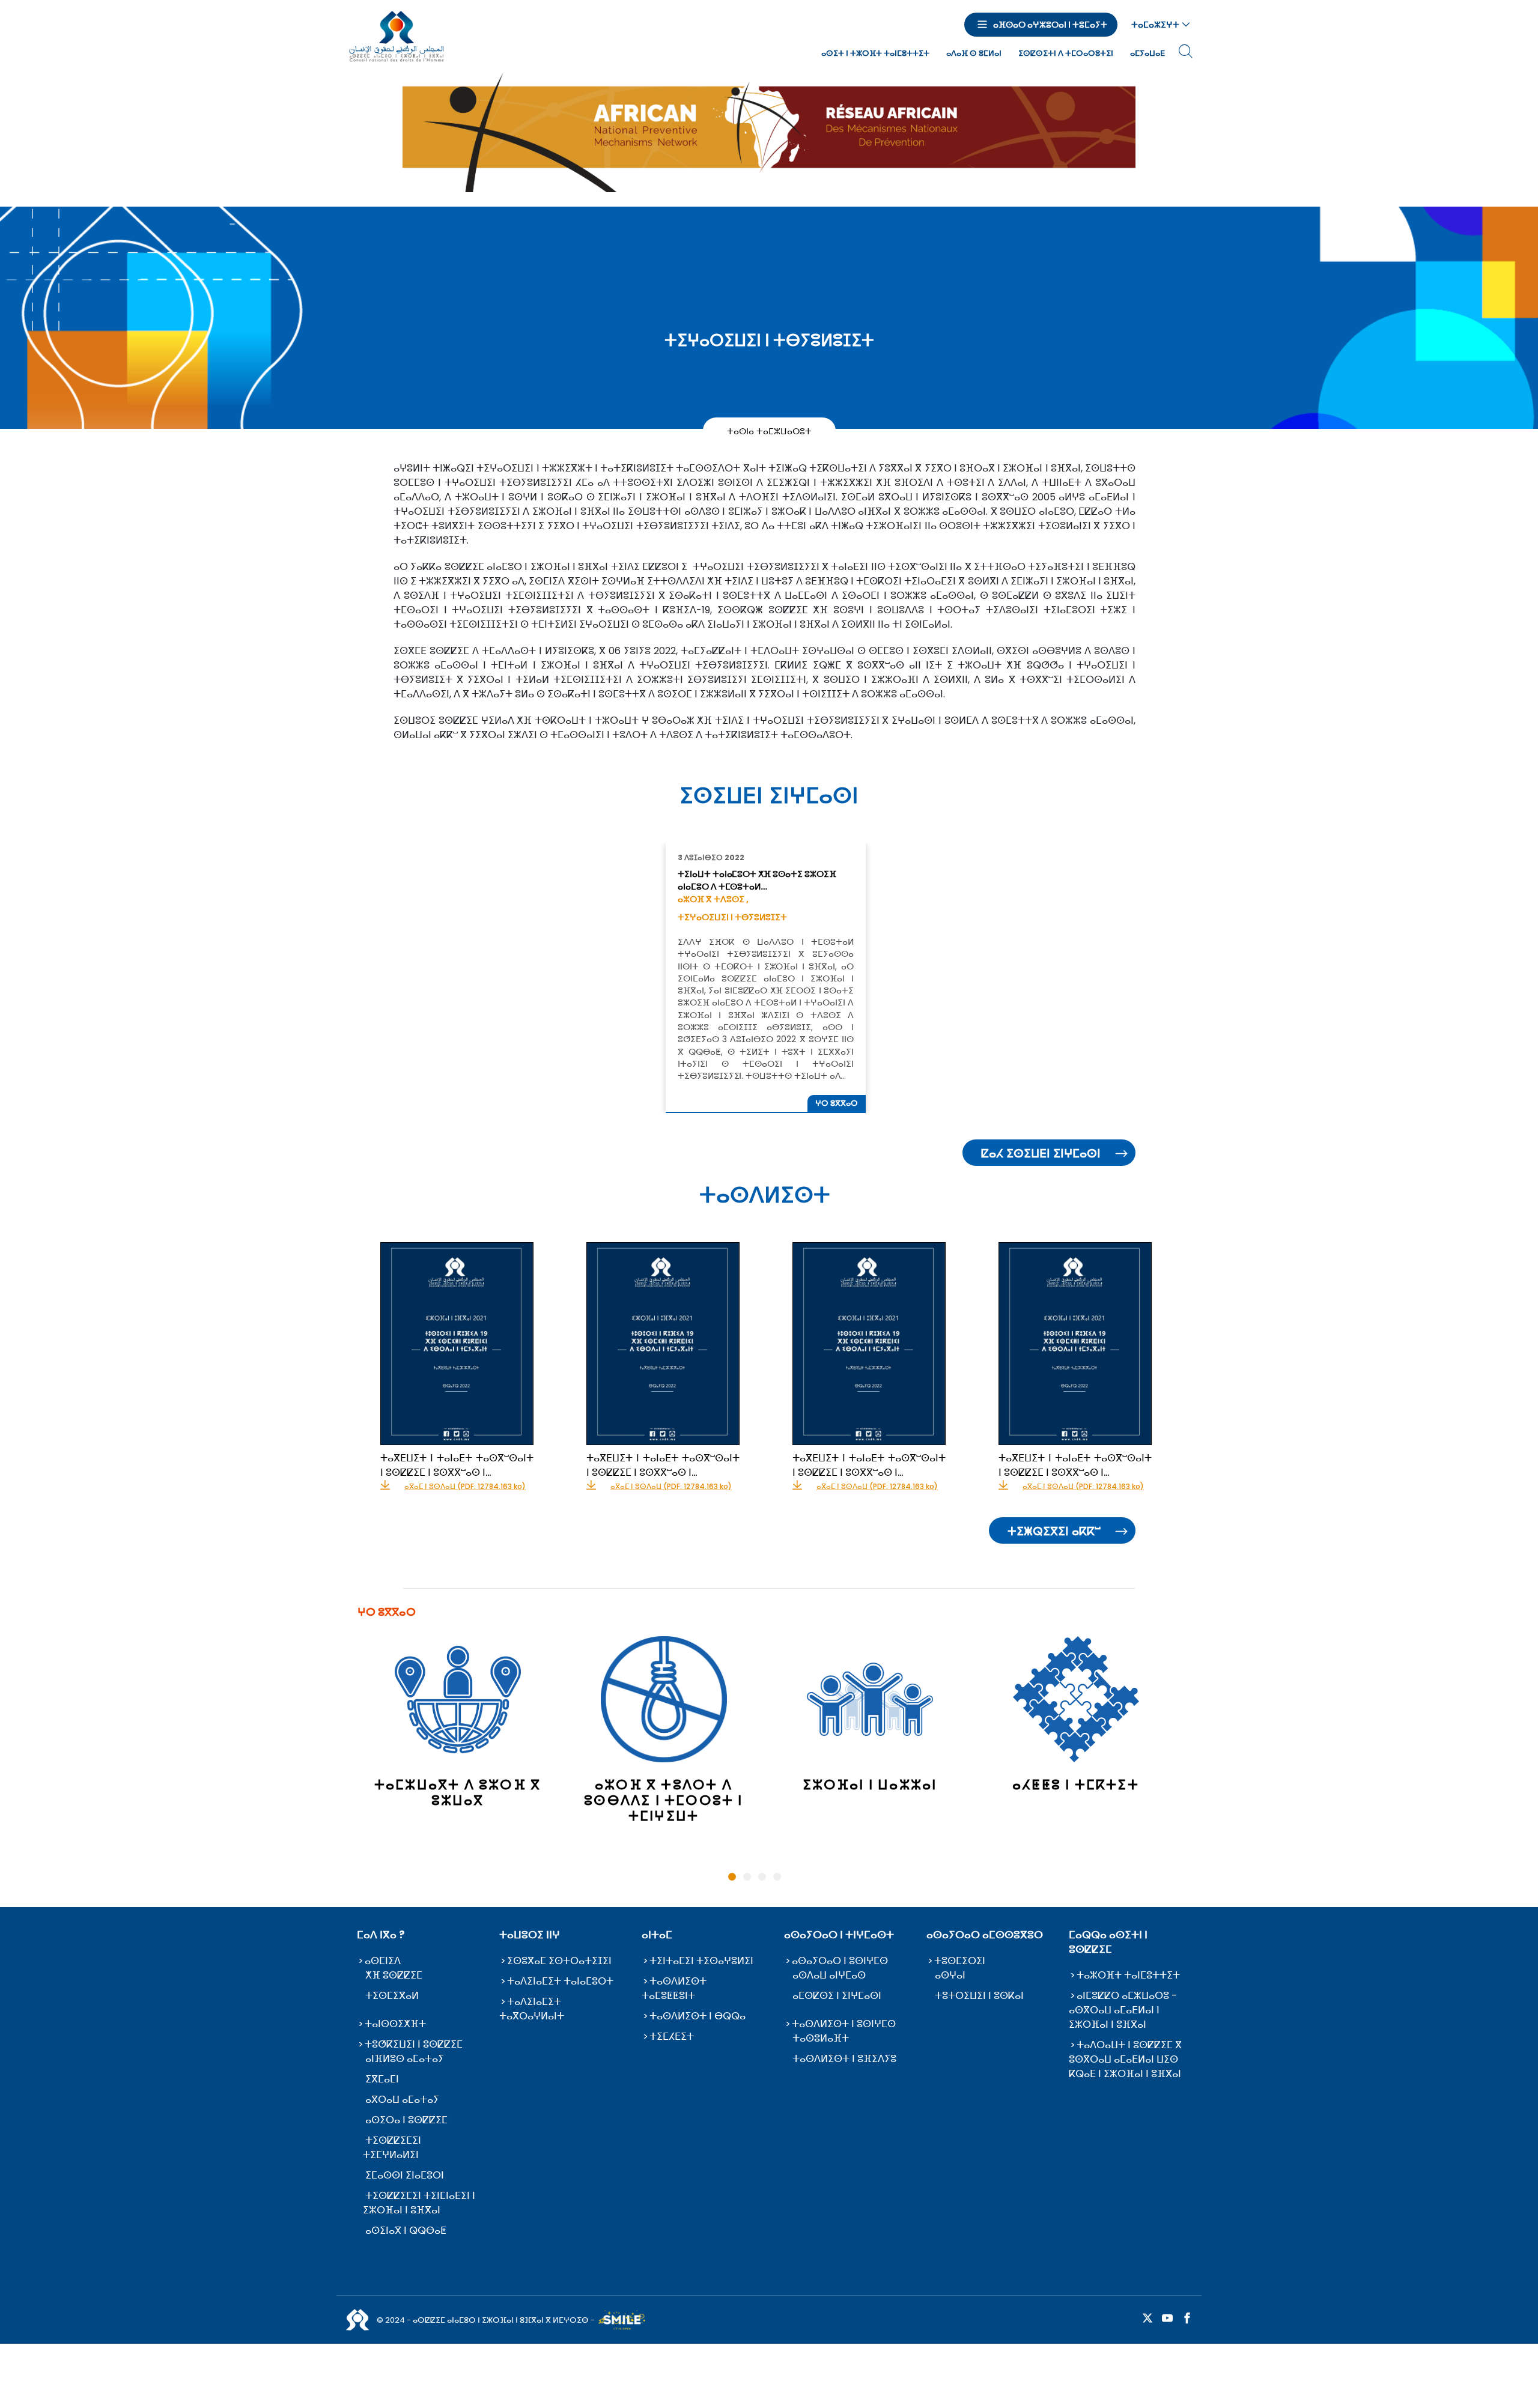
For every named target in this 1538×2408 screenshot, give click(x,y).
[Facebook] (1187, 2319)
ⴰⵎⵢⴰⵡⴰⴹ (1147, 53)
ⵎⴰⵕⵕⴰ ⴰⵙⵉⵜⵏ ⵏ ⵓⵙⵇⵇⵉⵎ (1108, 1942)
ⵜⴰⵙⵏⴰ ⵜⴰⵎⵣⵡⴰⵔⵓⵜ (769, 431)
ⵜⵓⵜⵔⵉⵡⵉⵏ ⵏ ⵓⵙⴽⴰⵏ (979, 1996)
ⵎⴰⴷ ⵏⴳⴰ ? (381, 1935)
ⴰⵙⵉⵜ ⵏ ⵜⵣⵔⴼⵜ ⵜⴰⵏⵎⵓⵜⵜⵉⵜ (875, 53)
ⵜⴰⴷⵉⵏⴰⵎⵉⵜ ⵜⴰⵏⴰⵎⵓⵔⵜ (560, 1981)
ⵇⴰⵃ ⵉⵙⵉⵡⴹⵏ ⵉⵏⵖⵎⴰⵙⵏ (1041, 1153)
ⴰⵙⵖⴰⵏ (950, 1975)
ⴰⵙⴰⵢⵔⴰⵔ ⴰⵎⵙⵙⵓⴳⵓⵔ (985, 1935)
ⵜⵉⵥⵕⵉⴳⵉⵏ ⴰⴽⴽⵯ (1054, 1531)
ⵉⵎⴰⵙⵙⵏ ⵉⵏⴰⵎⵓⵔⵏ (405, 2175)
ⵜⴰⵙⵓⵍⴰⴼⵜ (821, 2038)
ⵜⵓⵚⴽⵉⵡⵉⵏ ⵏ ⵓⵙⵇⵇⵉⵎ (414, 2044)
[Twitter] (1147, 2319)
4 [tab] (777, 1877)
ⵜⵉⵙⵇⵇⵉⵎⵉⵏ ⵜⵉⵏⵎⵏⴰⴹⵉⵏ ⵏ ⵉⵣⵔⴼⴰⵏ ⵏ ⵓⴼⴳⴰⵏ (419, 2203)
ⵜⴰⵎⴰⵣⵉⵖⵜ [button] (1155, 25)
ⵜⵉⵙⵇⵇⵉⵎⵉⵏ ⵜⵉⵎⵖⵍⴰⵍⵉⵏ (392, 2148)
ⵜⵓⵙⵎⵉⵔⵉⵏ (960, 1961)
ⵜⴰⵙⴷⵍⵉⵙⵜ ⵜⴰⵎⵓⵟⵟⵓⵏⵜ (674, 1988)
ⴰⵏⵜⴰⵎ (657, 1935)
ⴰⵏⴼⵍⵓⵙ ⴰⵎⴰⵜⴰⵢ (405, 2059)
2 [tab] (747, 1877)
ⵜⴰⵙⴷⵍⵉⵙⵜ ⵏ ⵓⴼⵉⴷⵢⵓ (844, 2059)
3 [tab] (762, 1877)
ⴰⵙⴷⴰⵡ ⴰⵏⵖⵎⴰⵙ (829, 1975)
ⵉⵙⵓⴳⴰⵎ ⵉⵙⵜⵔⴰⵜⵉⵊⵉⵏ (559, 1961)
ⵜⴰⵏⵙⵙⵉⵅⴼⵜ (395, 2024)
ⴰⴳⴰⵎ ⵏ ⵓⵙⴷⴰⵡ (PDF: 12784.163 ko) (465, 1487)
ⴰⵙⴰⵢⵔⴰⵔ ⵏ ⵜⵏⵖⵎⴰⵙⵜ (839, 1935)
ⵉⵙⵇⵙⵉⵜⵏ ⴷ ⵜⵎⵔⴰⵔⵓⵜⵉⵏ (1066, 53)
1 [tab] (732, 1877)
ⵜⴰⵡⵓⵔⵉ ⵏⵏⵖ (530, 1935)
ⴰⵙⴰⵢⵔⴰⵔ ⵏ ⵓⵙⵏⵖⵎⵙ (840, 1961)
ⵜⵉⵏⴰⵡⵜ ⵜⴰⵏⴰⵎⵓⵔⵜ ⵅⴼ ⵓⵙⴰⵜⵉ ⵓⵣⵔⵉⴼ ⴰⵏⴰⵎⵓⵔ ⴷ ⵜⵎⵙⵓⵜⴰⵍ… (757, 880)
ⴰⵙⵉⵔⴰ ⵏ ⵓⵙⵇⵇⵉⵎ (406, 2120)
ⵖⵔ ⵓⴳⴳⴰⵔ (837, 1103)
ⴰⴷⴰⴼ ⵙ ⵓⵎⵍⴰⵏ (974, 53)
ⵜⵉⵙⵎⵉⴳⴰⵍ (392, 1996)
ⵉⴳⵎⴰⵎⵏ (382, 2079)
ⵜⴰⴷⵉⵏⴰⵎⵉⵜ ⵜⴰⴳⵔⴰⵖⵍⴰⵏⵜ (532, 2009)
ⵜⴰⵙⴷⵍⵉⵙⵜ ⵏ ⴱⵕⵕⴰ (698, 2016)
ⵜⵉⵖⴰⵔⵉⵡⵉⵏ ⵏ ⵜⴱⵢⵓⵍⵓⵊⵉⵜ (732, 917)
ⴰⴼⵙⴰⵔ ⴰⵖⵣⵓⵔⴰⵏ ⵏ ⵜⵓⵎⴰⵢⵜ (1050, 25)
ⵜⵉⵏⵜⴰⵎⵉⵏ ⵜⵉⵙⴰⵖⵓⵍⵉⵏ (701, 1961)
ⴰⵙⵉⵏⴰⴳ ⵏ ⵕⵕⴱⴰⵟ (406, 2231)
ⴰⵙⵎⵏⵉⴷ (383, 1961)
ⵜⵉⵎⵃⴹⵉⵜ (672, 2036)
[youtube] (1167, 2319)
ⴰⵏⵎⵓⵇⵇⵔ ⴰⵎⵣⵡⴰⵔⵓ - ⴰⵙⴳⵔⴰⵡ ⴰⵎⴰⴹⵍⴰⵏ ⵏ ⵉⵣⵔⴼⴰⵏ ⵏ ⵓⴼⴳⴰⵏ (1123, 2010)
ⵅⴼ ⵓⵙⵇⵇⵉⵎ (394, 1975)
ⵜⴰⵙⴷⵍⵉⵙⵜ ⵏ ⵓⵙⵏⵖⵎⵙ (844, 2024)
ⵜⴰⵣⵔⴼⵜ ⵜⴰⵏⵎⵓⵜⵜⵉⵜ (1128, 1975)
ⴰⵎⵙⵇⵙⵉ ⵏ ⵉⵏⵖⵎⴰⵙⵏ (837, 1996)
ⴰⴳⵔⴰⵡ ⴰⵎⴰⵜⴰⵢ (402, 2100)
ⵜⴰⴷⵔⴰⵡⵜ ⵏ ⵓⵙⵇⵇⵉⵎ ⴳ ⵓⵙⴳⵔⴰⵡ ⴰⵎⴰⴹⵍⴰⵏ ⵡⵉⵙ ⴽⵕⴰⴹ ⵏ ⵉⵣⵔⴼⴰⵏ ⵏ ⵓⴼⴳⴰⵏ (1125, 2059)
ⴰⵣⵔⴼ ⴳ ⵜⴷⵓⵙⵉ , (713, 899)
